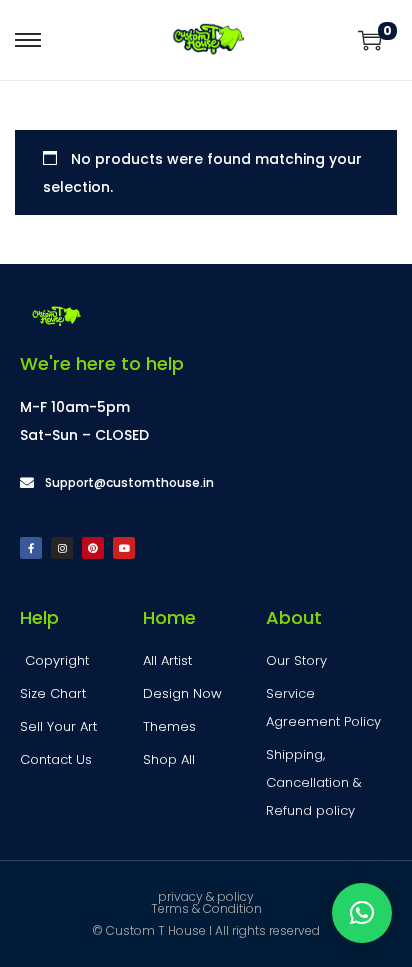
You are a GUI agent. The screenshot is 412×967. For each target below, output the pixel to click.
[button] (362, 913)
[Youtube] (124, 548)
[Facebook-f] (31, 548)
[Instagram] (62, 548)
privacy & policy (206, 896)
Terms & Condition (206, 908)
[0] (370, 40)
